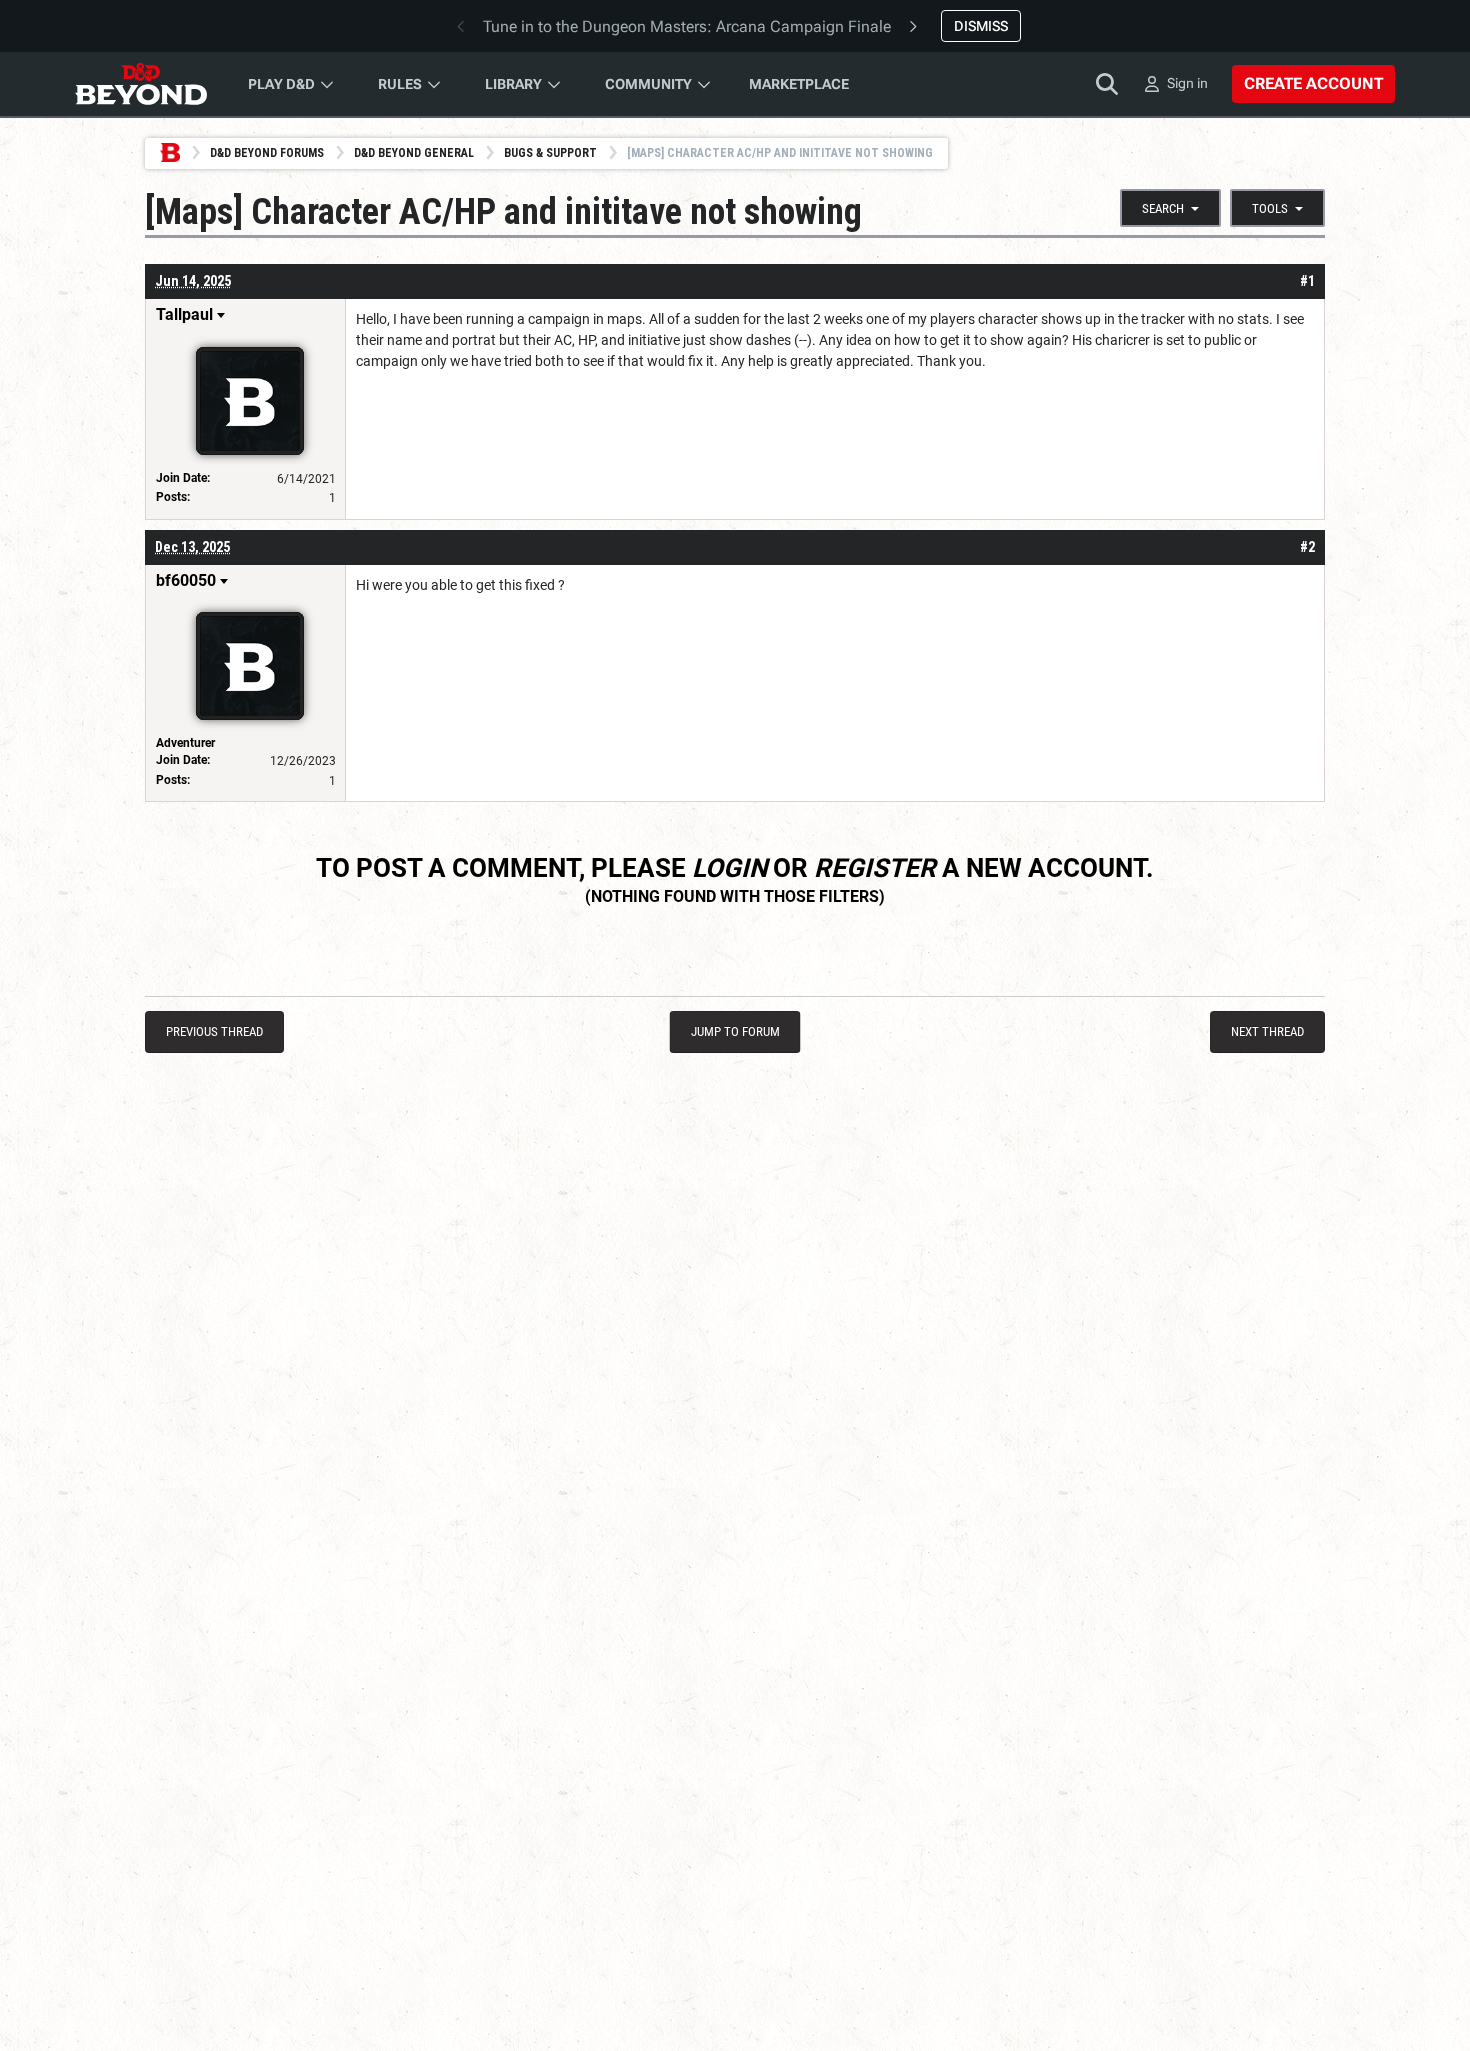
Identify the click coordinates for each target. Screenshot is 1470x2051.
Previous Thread (214, 1031)
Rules (400, 84)
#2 (1307, 547)
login (729, 868)
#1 (1307, 281)
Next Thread (1267, 1031)
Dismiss (981, 26)
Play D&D (281, 84)
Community (648, 84)
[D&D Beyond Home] (141, 84)
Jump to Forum (735, 1031)
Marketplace (799, 84)
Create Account (1313, 83)
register (875, 868)
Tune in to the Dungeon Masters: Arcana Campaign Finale (687, 26)
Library (513, 84)
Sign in (1187, 83)
